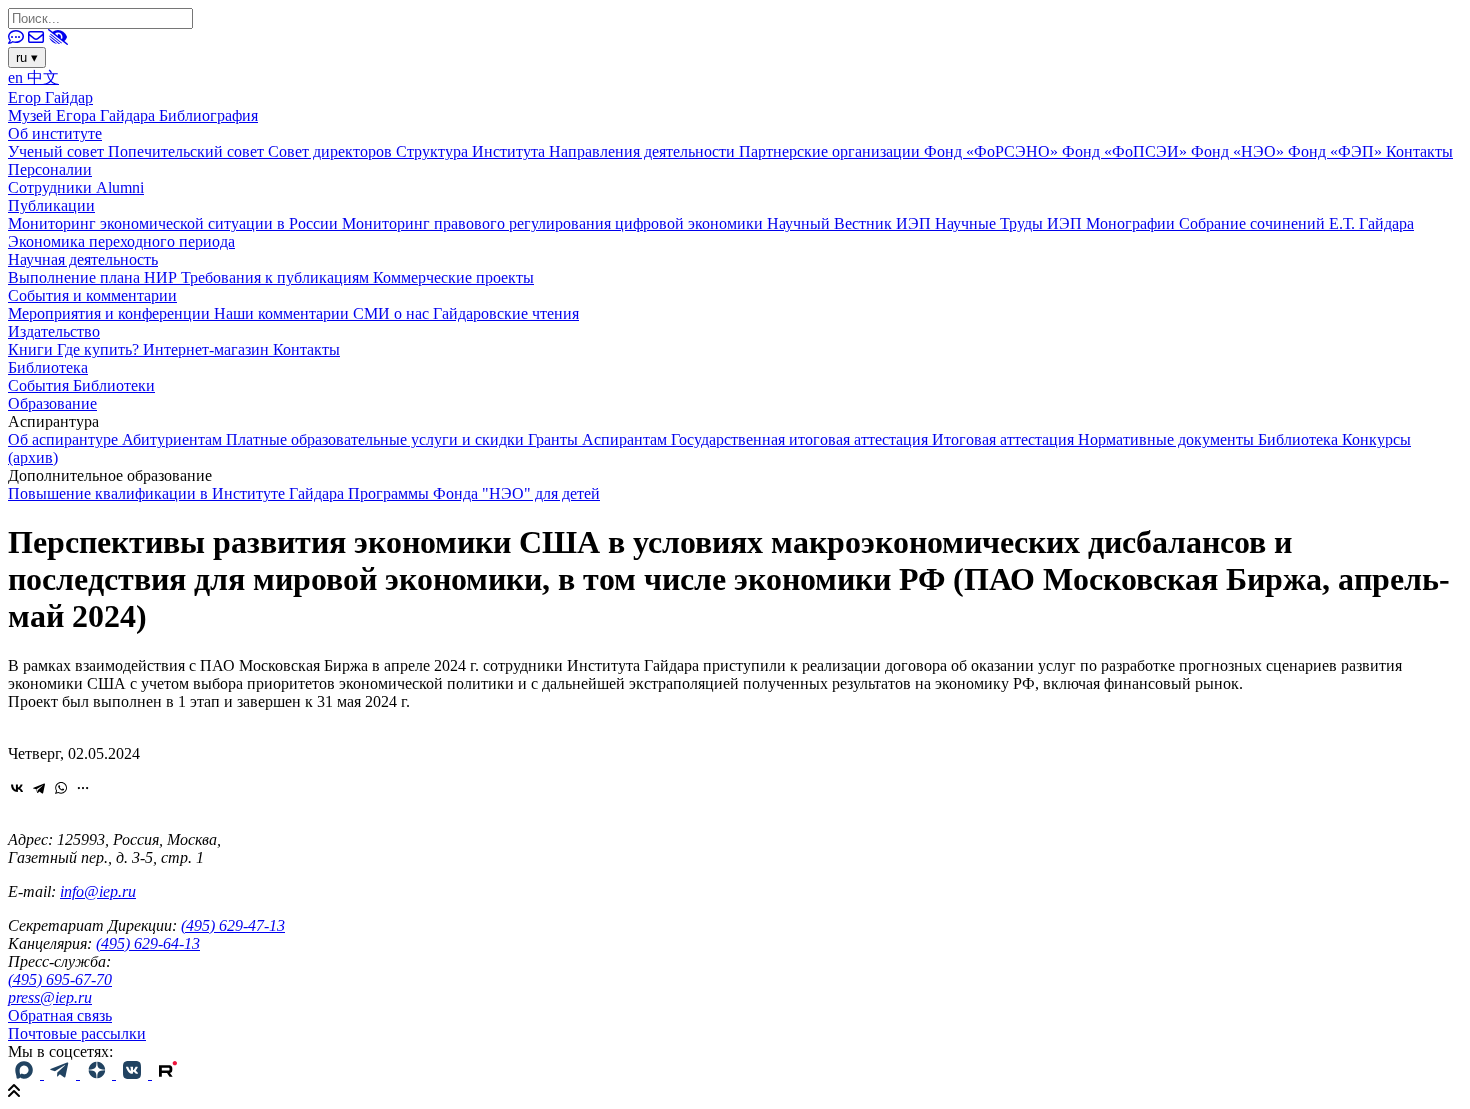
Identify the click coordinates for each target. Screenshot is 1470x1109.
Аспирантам (626, 439)
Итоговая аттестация (1005, 439)
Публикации (51, 205)
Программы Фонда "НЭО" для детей (474, 493)
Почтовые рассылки (77, 1033)
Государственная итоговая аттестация (801, 439)
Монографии (1132, 223)
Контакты (1419, 151)
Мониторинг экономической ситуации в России (175, 223)
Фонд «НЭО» (1239, 151)
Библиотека (48, 367)
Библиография (208, 115)
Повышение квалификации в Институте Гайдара (178, 493)
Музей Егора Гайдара (83, 115)
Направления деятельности (644, 151)
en (17, 77)
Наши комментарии (283, 313)
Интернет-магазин (208, 349)
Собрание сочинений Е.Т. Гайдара (1296, 223)
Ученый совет (58, 151)
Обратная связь (60, 1015)
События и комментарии (92, 295)
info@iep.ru (98, 891)
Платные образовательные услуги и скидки (377, 439)
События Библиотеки (81, 385)
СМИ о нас (393, 313)
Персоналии (50, 169)
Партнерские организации (831, 151)
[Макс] (26, 1073)
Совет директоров (332, 151)
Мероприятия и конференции (111, 313)
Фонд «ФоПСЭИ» (1126, 151)
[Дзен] (98, 1073)
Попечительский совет (188, 151)
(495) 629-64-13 (148, 943)
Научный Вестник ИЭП (851, 223)
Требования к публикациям (277, 277)
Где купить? (100, 349)
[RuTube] (168, 1073)
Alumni (120, 187)
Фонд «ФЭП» (1337, 151)
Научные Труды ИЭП (1010, 223)
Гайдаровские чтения (506, 313)
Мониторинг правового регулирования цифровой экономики (554, 223)
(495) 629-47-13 (233, 925)
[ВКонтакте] (17, 788)
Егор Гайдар (50, 97)
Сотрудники (52, 187)
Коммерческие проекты (453, 277)
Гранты (555, 439)
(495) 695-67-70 (60, 979)
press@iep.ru (50, 997)
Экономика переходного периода (121, 241)
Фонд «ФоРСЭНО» (993, 151)
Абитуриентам (174, 439)
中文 (43, 77)
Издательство (54, 331)
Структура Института (472, 151)
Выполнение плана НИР (94, 277)
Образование (52, 403)
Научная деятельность (83, 259)
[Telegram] (39, 788)
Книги (32, 349)
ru (27, 57)
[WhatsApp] (61, 788)
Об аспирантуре (65, 439)
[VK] (134, 1073)
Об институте (55, 133)
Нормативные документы (1168, 439)
